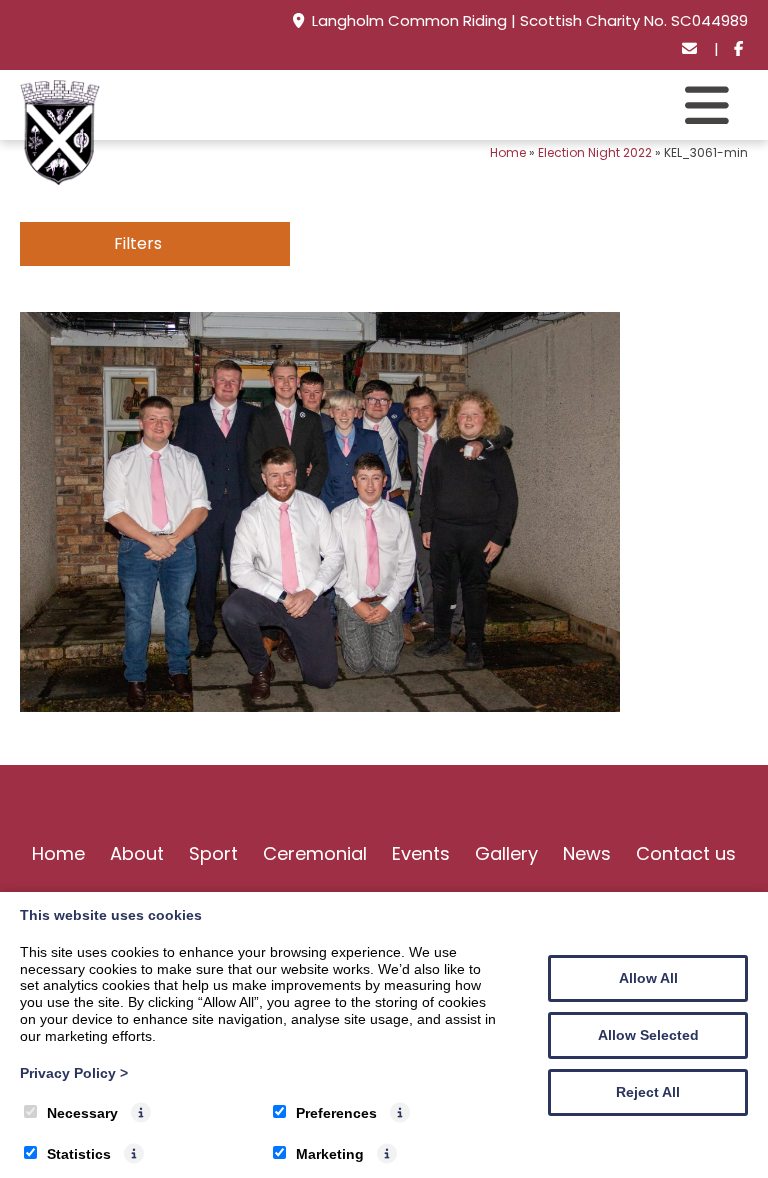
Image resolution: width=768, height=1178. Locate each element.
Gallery (506, 853)
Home (508, 152)
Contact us (686, 853)
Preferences (336, 1113)
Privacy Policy (74, 1073)
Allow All (648, 978)
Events (421, 853)
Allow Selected (648, 1035)
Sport (213, 853)
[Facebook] (738, 49)
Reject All (648, 1092)
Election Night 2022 (595, 152)
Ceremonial (315, 853)
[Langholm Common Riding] (60, 179)
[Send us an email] (690, 49)
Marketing (330, 1154)
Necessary (82, 1113)
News (587, 853)
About (137, 853)
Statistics (79, 1154)
